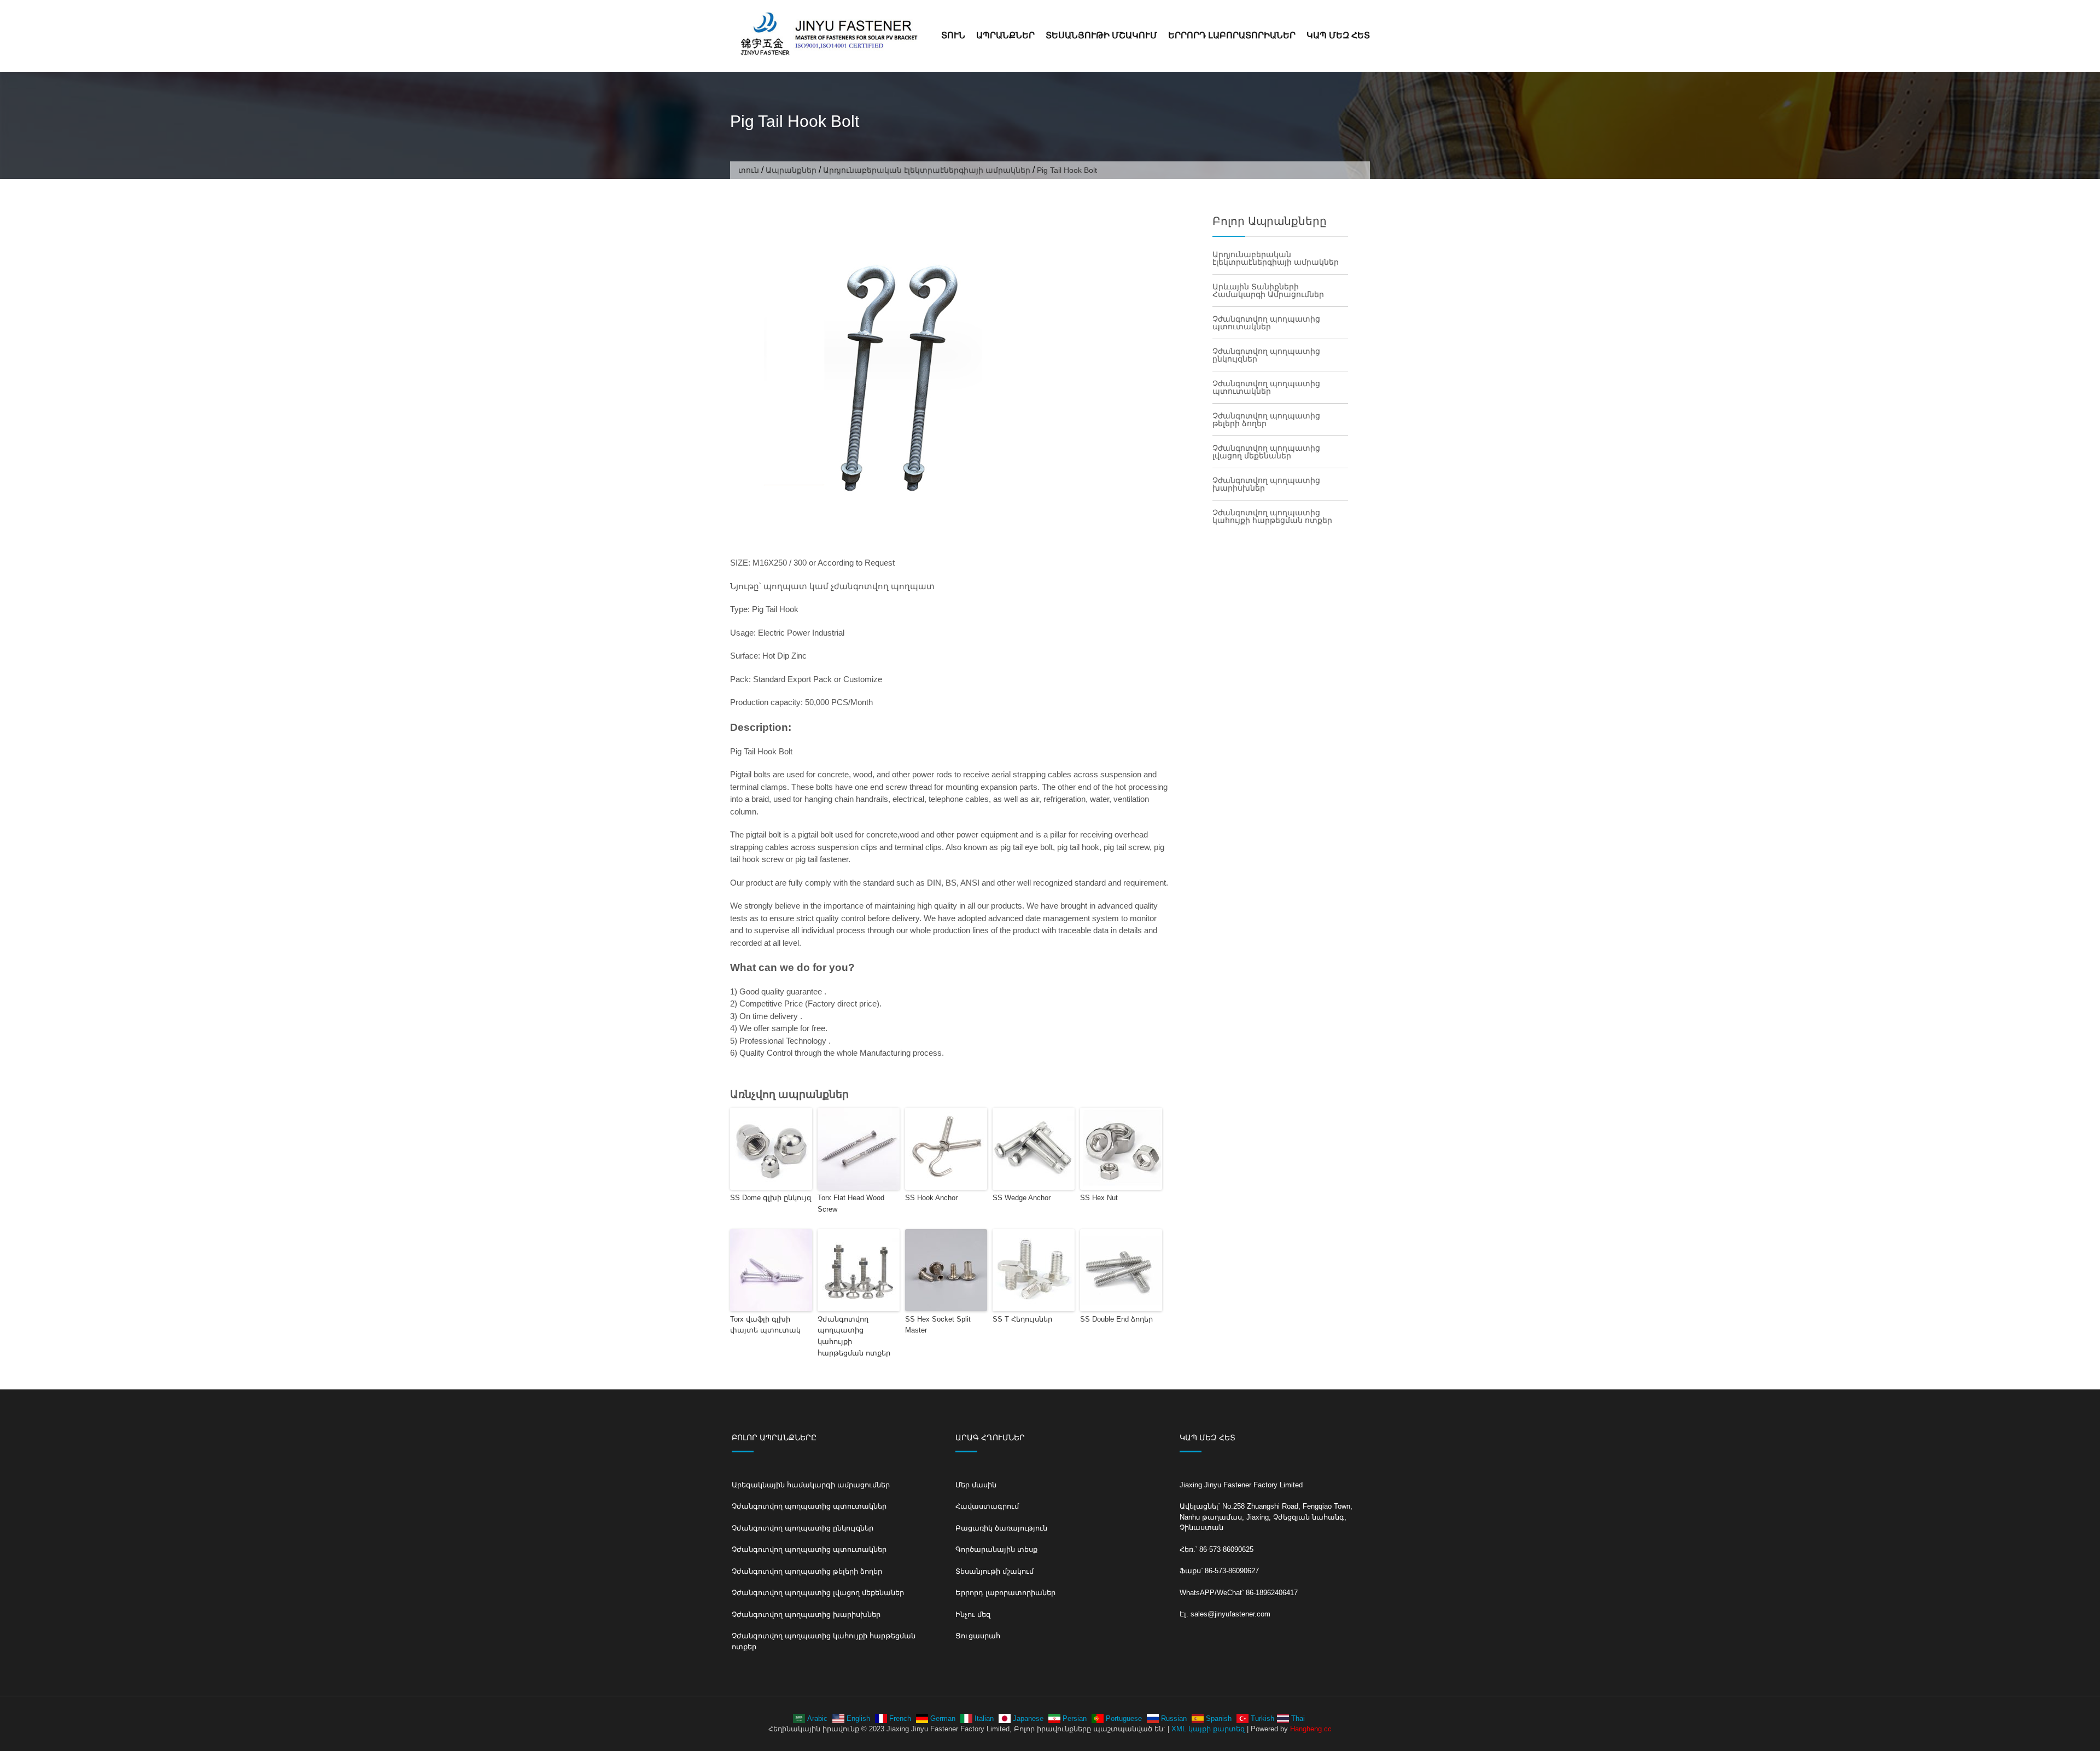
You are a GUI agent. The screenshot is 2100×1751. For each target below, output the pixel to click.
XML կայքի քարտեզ (1208, 1729)
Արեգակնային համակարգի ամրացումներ (811, 1485)
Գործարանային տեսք (996, 1549)
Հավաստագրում (987, 1506)
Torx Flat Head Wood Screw (851, 1203)
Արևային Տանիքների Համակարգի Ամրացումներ (1268, 290)
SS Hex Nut (1099, 1198)
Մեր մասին (976, 1485)
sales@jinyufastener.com (1230, 1614)
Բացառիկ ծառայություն (1001, 1528)
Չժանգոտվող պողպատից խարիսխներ (1266, 484)
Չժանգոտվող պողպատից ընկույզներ (1266, 355)
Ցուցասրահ (978, 1636)
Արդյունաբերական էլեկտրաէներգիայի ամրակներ (927, 170)
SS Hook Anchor (931, 1198)
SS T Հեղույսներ (1022, 1319)
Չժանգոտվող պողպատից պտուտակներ (1266, 323)
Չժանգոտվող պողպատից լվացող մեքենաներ (1266, 452)
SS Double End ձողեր (1116, 1319)
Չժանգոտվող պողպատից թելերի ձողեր (1266, 420)
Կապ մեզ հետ (1338, 35)
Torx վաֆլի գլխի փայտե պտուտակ (765, 1325)
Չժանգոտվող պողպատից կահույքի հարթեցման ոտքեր (854, 1336)
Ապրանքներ (1005, 35)
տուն (953, 35)
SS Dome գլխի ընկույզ (771, 1198)
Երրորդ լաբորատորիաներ (1232, 35)
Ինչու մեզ (973, 1615)
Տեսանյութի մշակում (1101, 35)
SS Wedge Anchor (1022, 1198)
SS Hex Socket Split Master (938, 1325)
